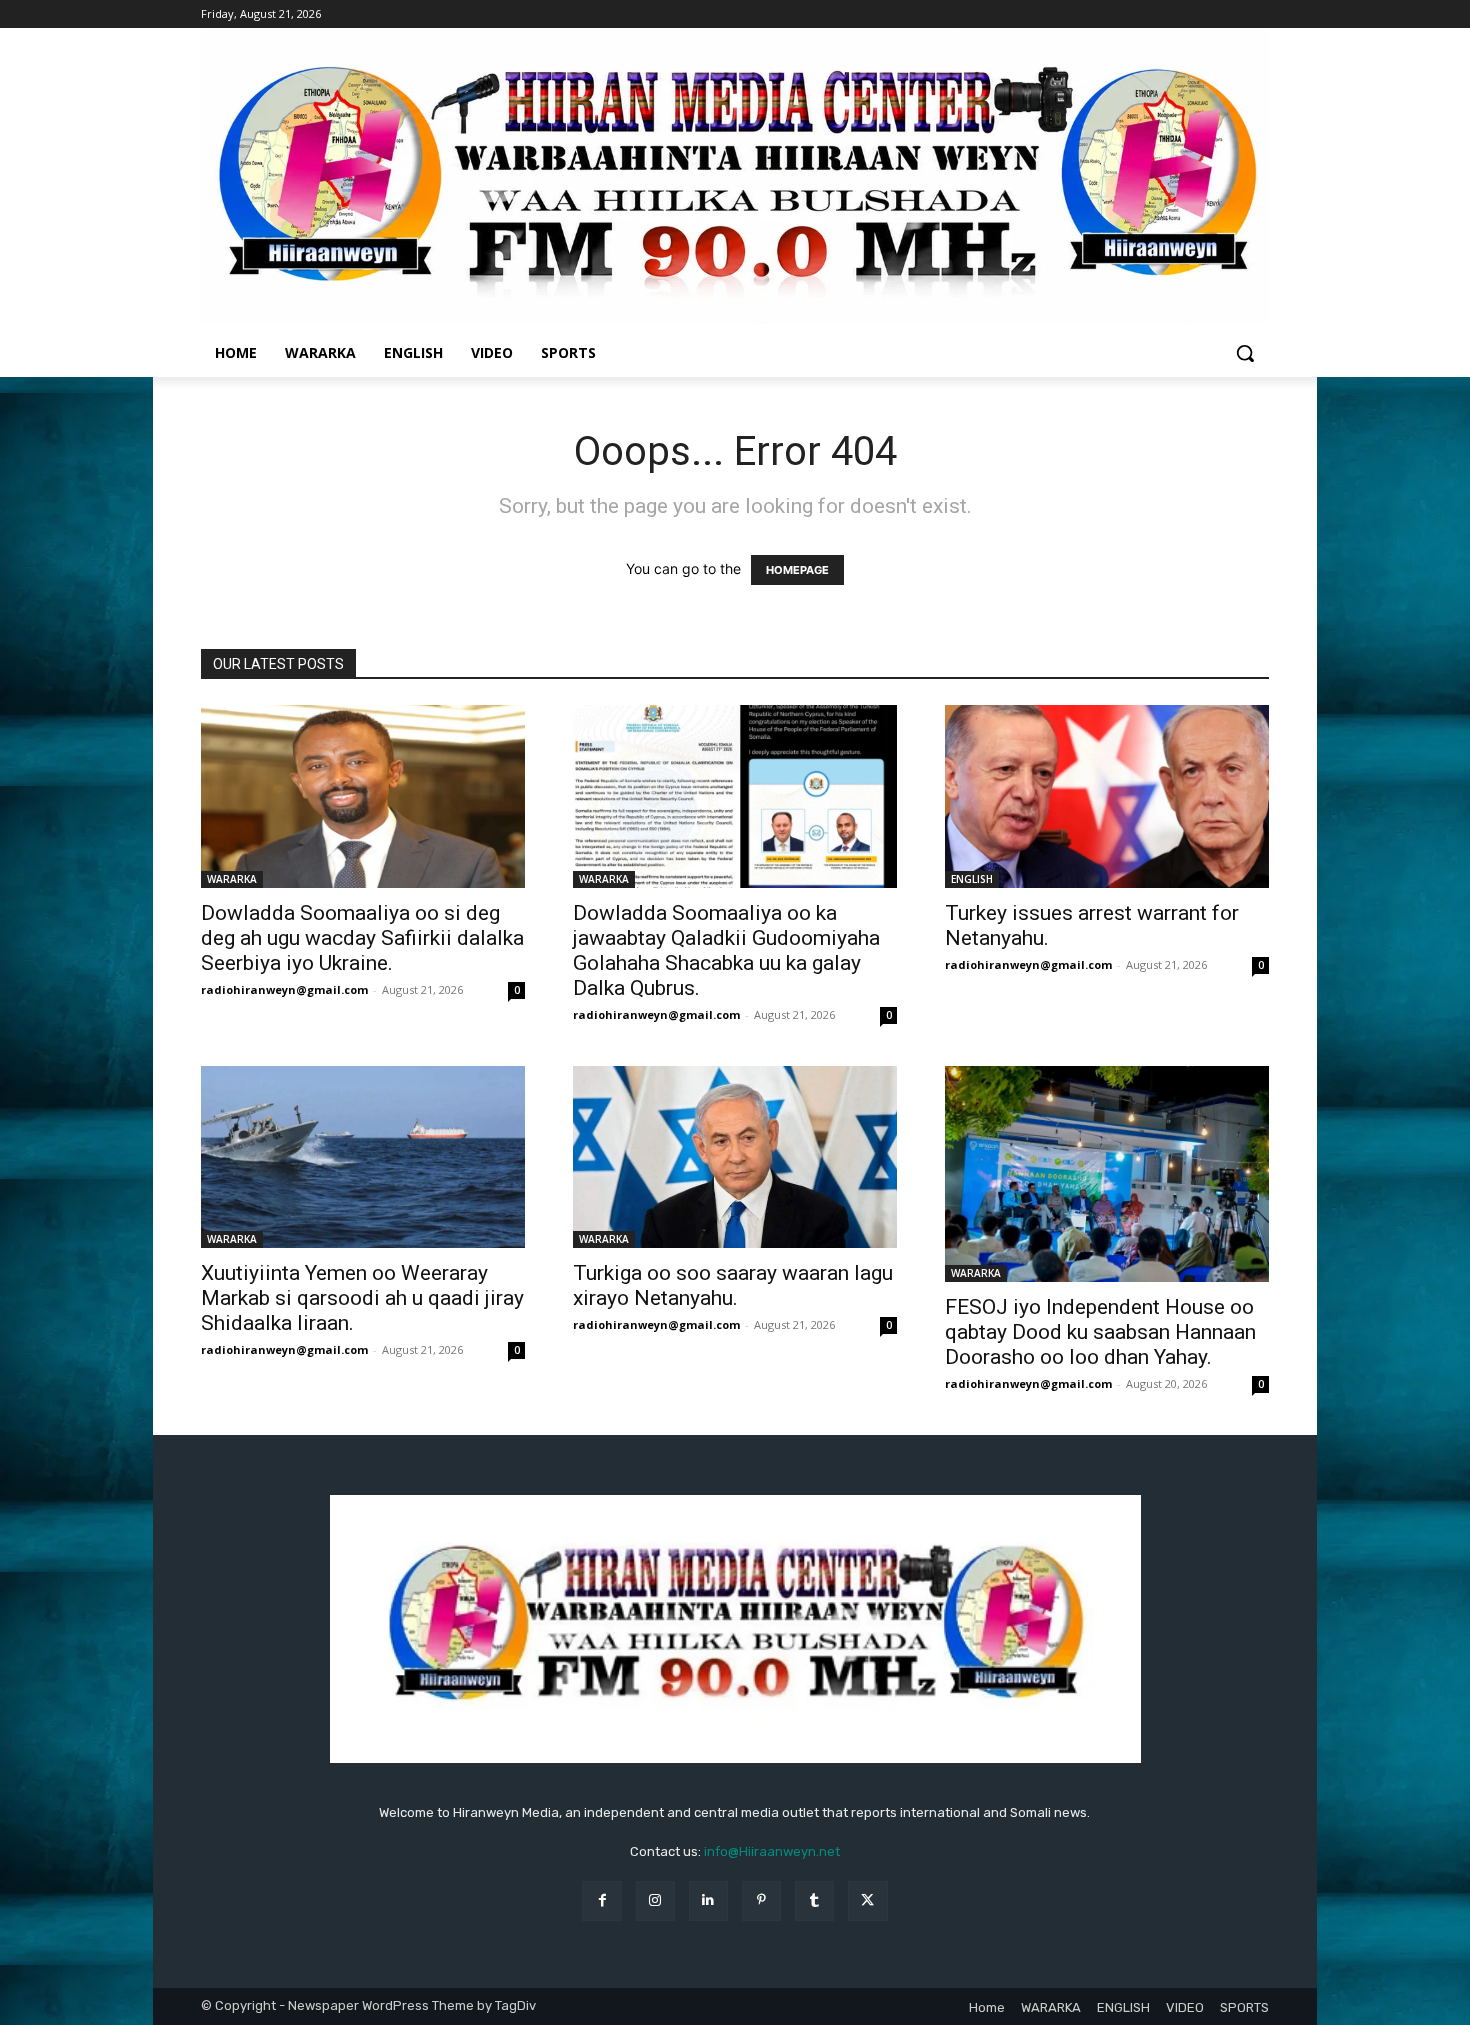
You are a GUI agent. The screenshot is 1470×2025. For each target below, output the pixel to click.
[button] (1245, 353)
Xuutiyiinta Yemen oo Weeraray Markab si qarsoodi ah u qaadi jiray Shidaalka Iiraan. (362, 1298)
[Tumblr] (814, 1900)
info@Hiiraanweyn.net (772, 1851)
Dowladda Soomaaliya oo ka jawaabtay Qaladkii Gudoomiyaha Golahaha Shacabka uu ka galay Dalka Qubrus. (726, 950)
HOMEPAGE (797, 570)
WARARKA (232, 879)
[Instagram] (655, 1900)
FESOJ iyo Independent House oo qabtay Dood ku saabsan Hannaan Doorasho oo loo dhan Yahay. (1100, 1332)
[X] (867, 1900)
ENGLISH (972, 879)
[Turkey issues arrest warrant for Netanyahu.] (1107, 796)
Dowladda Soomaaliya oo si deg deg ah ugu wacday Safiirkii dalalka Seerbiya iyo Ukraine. (362, 938)
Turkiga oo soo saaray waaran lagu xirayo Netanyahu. (733, 1285)
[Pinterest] (761, 1900)
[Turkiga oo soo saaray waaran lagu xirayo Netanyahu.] (735, 1157)
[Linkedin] (708, 1900)
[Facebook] (601, 1900)
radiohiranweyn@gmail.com (284, 989)
